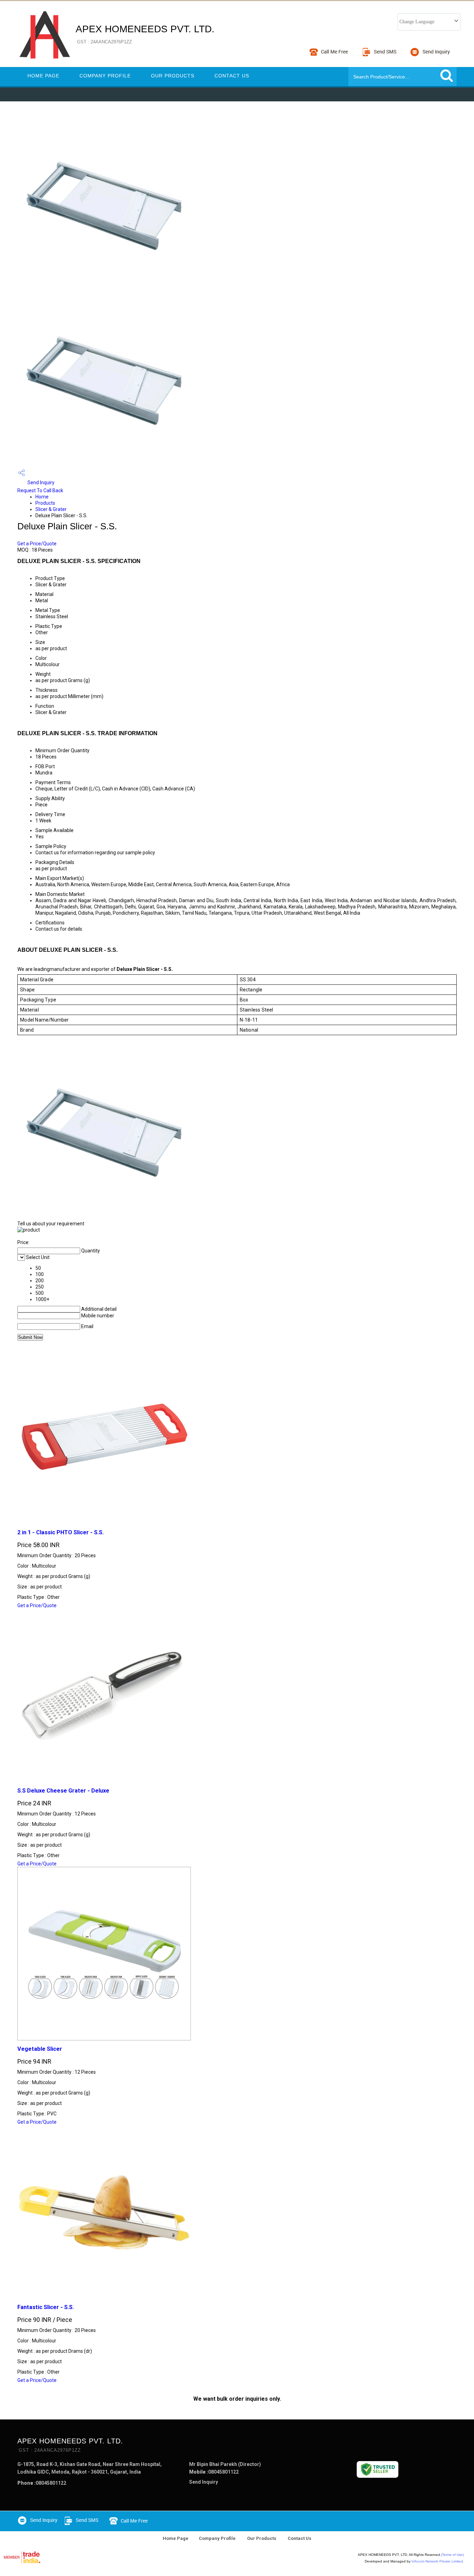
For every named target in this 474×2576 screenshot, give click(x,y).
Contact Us (232, 76)
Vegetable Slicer (40, 2049)
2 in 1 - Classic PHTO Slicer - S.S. (61, 1532)
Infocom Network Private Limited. (438, 2561)
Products (45, 503)
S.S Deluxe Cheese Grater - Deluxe (63, 1791)
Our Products (173, 76)
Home (42, 497)
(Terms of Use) (452, 2555)
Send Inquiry (40, 483)
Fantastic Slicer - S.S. (46, 2307)
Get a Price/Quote (37, 544)
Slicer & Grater (51, 509)
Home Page (43, 76)
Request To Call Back (40, 490)
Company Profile (105, 76)
